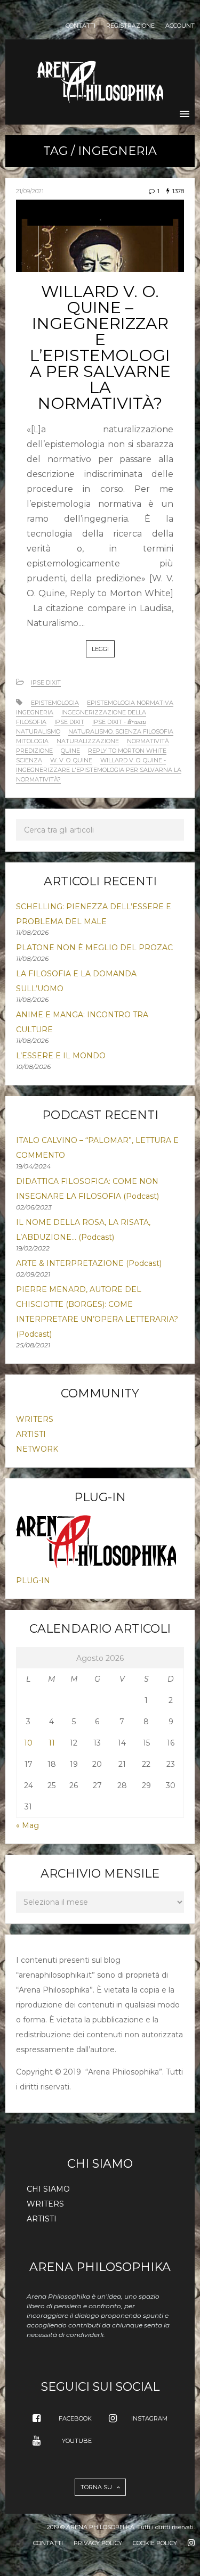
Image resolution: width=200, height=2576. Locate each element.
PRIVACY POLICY (98, 2543)
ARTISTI (31, 1434)
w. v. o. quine (71, 760)
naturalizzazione (88, 741)
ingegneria (35, 712)
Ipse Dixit (46, 682)
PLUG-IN (33, 1581)
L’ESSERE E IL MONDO (61, 1056)
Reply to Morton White (127, 751)
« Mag (27, 1825)
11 (52, 1743)
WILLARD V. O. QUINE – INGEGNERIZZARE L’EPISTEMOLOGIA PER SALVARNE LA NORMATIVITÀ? (100, 347)
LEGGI (100, 649)
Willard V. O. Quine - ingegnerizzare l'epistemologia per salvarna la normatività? (99, 770)
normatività (148, 741)
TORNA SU (97, 2487)
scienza (29, 760)
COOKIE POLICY (155, 2543)
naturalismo (38, 731)
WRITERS (35, 1419)
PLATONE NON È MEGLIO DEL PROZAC (94, 948)
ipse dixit (69, 722)
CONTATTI (81, 26)
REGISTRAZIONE (130, 26)
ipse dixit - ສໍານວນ (119, 722)
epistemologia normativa (130, 703)
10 (28, 1743)
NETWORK (37, 1449)
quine (70, 751)
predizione (34, 751)
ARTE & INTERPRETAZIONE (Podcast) (89, 1263)
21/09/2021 (30, 191)
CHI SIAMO (48, 2189)
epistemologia (55, 703)
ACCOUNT (180, 26)
